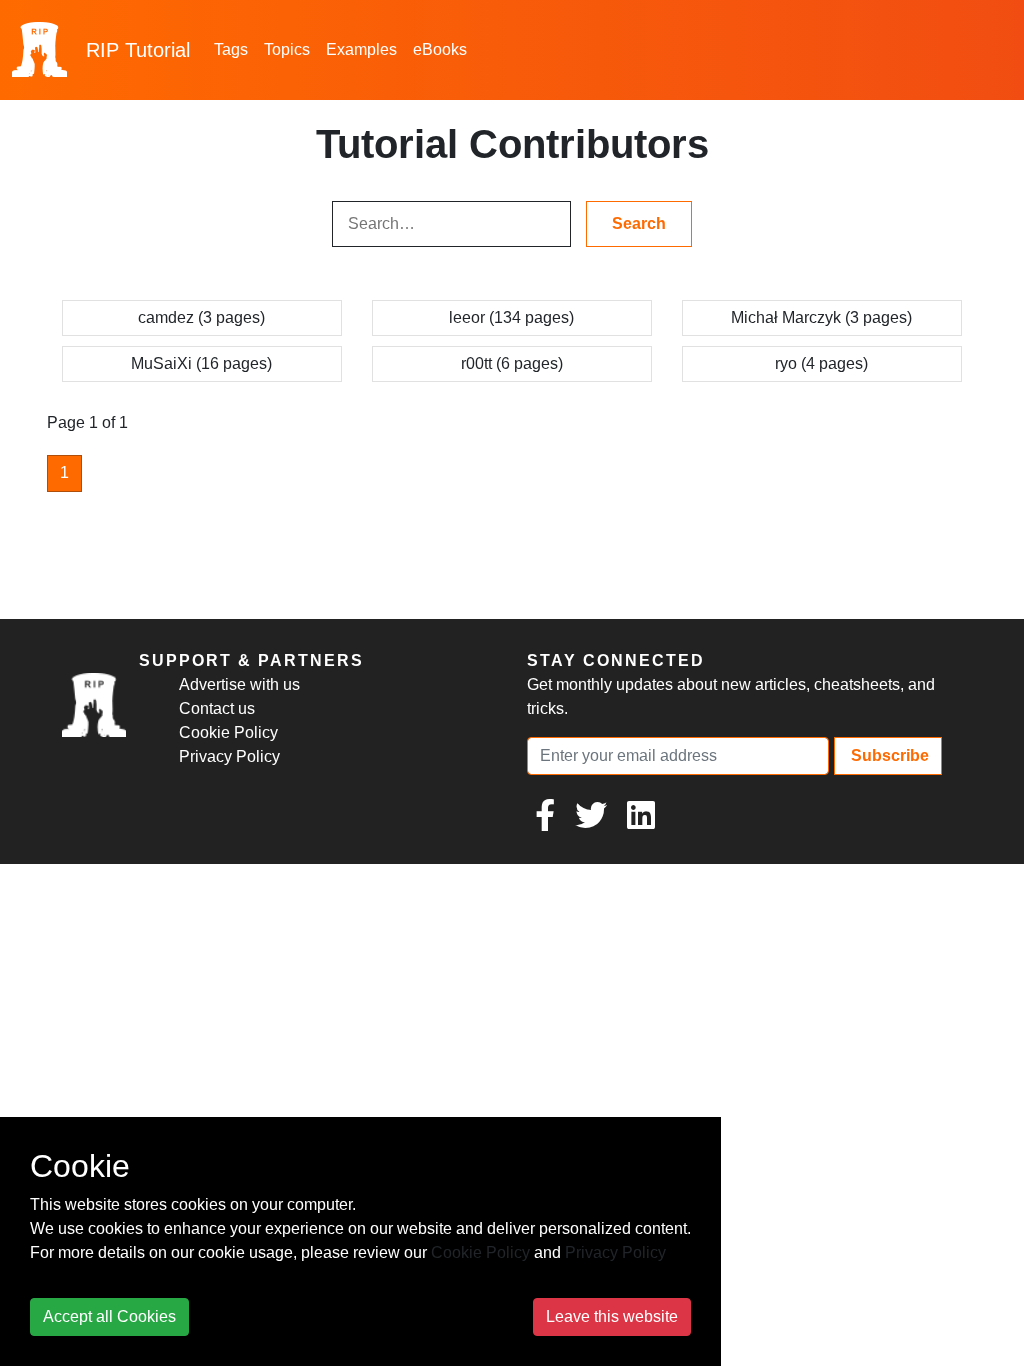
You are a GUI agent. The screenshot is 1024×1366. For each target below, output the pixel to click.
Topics (287, 49)
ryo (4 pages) (821, 363)
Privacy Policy (229, 756)
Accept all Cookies (109, 1316)
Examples (361, 49)
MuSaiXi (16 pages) (201, 363)
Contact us (217, 708)
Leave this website (612, 1316)
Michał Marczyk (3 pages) (821, 317)
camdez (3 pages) (201, 317)
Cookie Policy (228, 732)
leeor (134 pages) (511, 317)
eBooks (440, 49)
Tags (231, 49)
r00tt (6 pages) (512, 363)
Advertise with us (239, 684)
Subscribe (888, 755)
